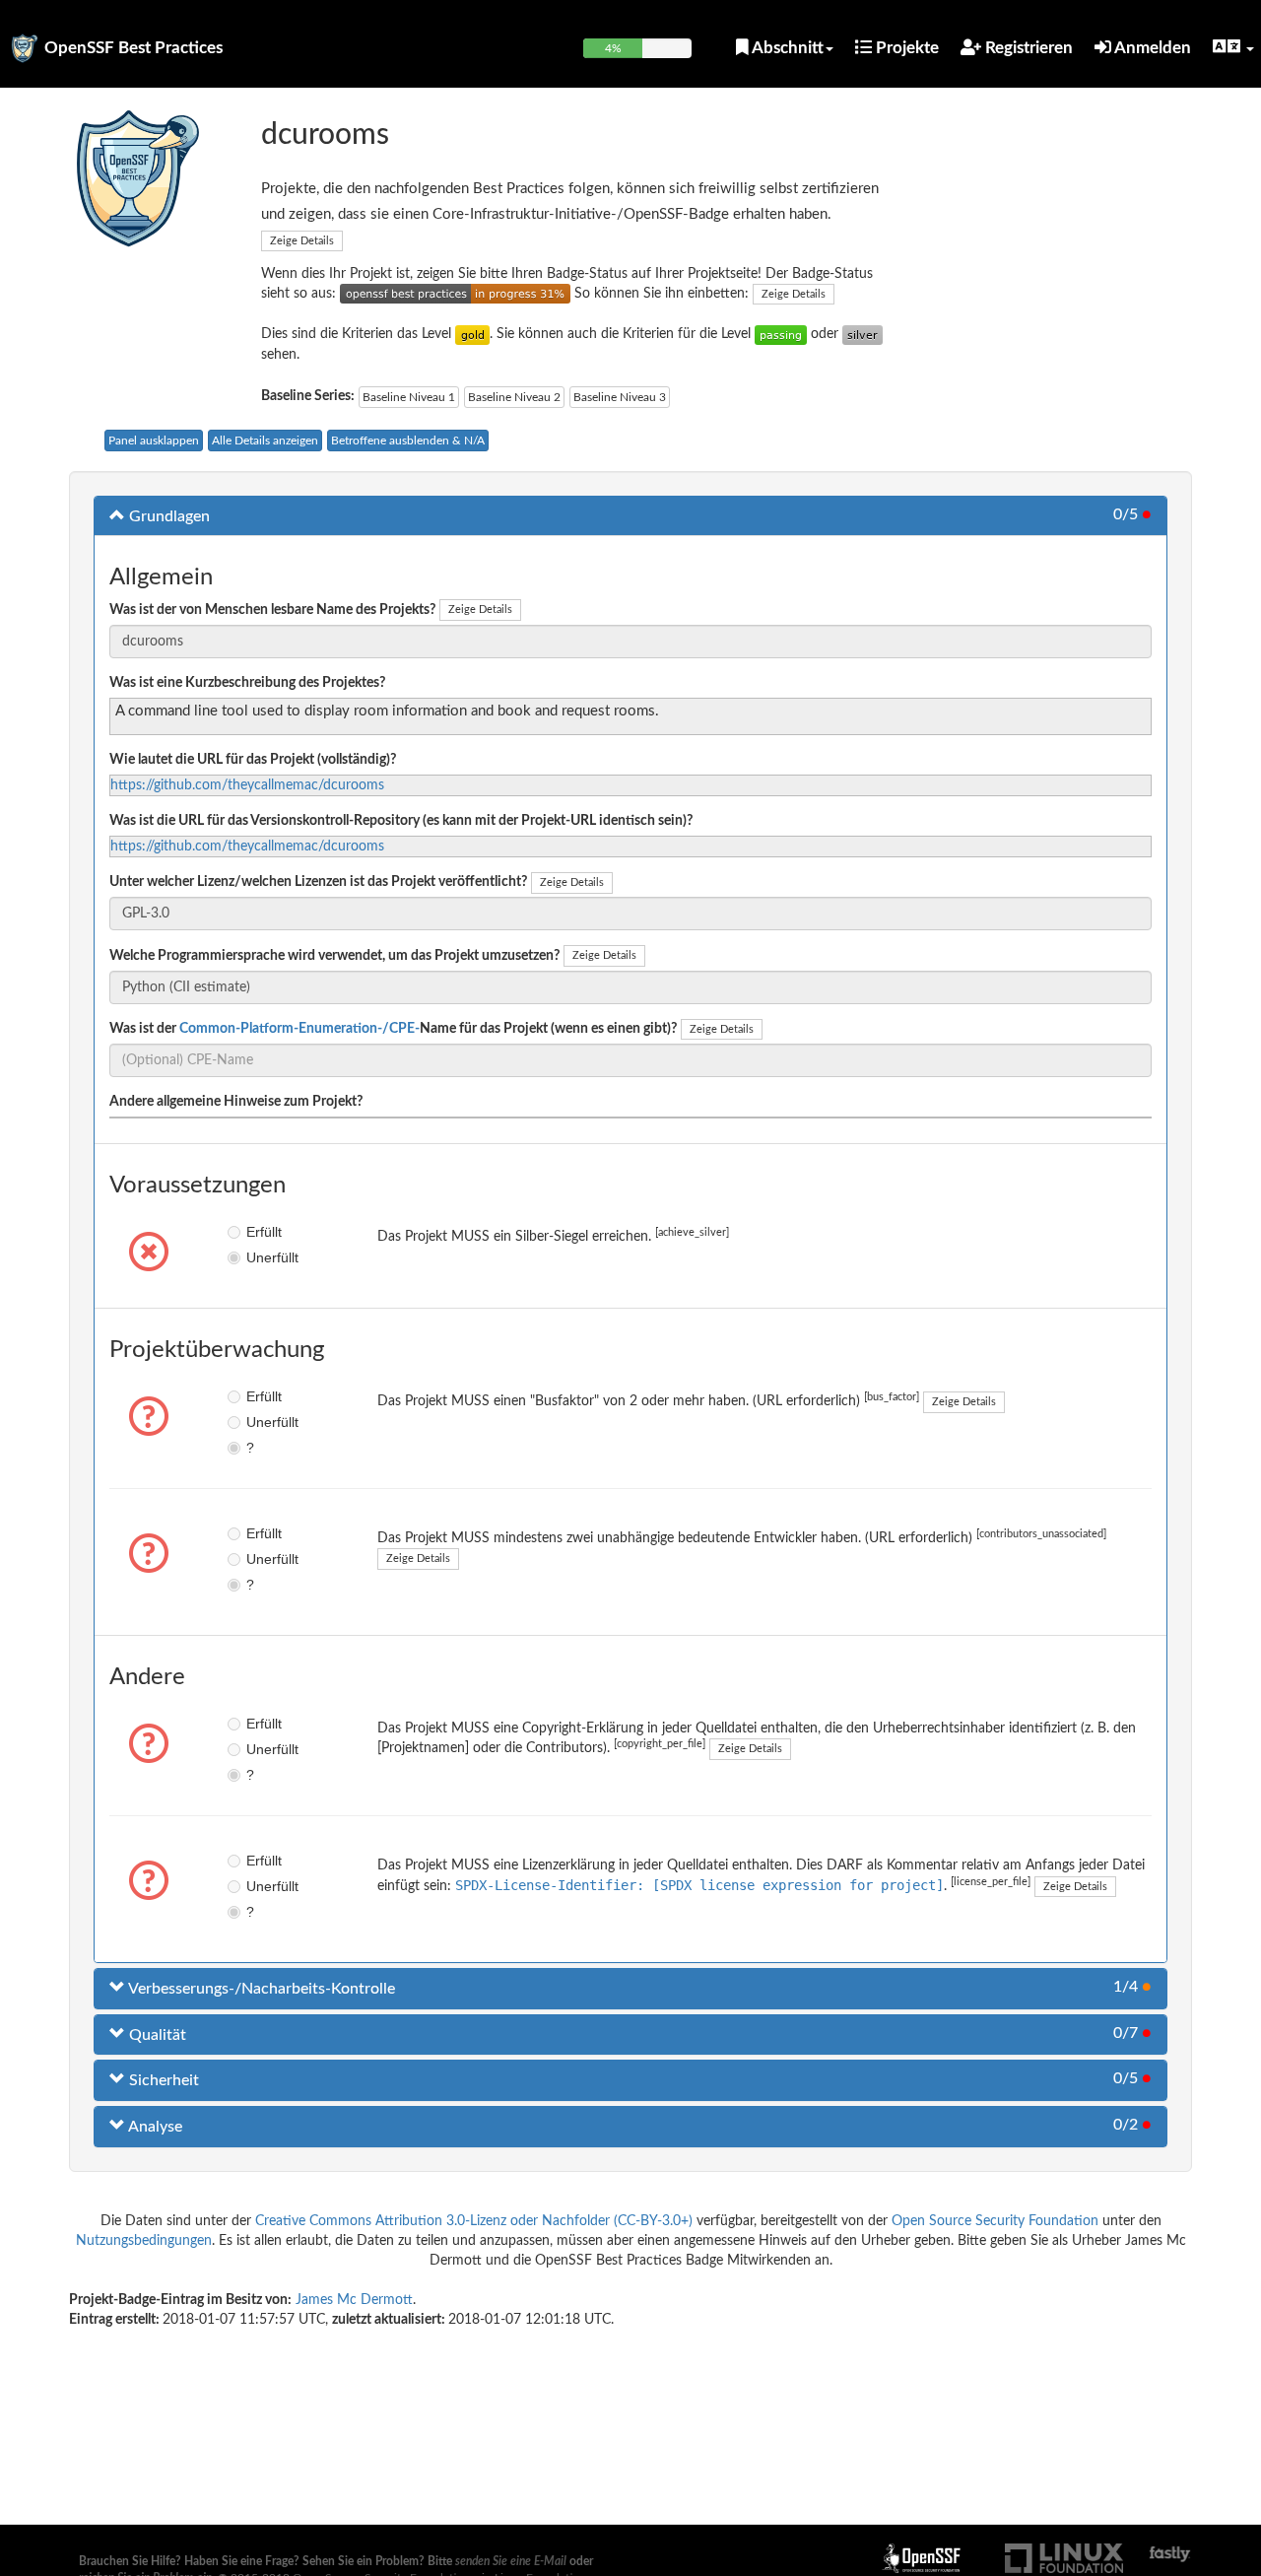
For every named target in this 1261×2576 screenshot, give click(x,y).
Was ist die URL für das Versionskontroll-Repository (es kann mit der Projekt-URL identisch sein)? (401, 821)
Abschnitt (786, 48)
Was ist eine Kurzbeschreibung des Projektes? (247, 683)
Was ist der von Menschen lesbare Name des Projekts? (272, 610)
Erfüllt (261, 1232)
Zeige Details (302, 241)
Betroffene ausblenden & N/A (408, 441)
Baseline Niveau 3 (620, 397)
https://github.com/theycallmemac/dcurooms (247, 785)
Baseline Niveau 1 (409, 397)
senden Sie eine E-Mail (511, 2561)
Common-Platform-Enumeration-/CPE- (299, 1029)
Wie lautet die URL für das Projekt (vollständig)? (253, 760)
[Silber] (863, 334)
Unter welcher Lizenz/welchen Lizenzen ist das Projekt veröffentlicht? (318, 882)
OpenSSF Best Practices (133, 48)
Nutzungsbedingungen (144, 2241)
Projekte (905, 48)
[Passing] (781, 334)
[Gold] (472, 334)
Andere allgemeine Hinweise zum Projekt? (236, 1102)
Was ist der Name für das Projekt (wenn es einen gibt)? (393, 1029)
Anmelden (1151, 48)
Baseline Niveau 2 (514, 397)
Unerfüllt (261, 1257)
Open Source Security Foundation (995, 2221)
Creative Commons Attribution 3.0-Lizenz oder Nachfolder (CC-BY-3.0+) (474, 2221)
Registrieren (1027, 48)
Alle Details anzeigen (265, 441)
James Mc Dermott (354, 2300)
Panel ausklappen (154, 441)
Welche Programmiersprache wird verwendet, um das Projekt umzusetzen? (334, 956)
